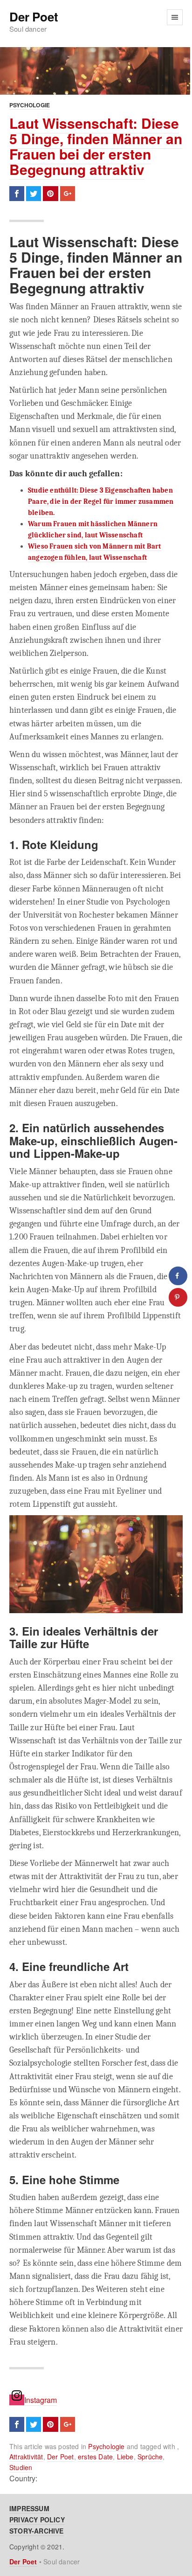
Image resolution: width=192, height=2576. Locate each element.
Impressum (29, 2508)
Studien (21, 2467)
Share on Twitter (34, 194)
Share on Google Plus (68, 194)
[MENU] (175, 17)
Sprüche (150, 2457)
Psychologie (30, 105)
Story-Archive (37, 2531)
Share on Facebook (17, 194)
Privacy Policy (37, 2520)
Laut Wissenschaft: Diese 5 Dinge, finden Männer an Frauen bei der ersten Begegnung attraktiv (96, 146)
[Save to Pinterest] (178, 1297)
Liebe (125, 2457)
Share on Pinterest (50, 194)
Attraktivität (26, 2457)
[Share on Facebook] (178, 1276)
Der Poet (34, 17)
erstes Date (95, 2457)
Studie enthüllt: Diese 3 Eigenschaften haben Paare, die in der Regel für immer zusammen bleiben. (101, 501)
